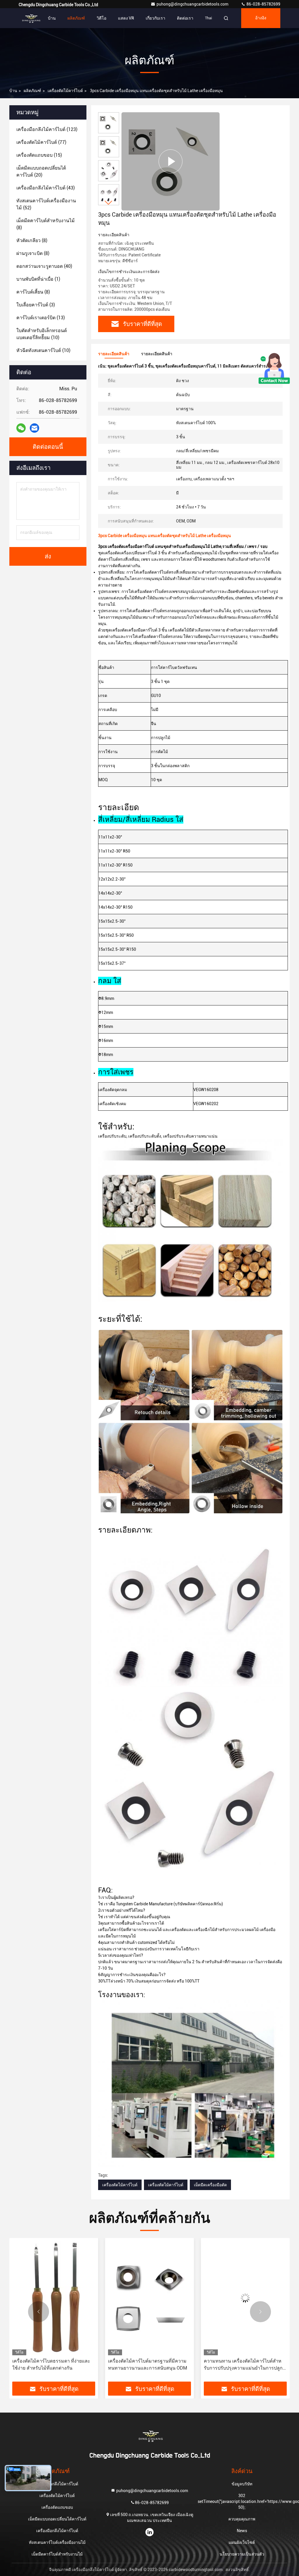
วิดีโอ (101, 18)
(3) (36, 305)
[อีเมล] (34, 428)
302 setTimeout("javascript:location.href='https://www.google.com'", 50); (242, 2501)
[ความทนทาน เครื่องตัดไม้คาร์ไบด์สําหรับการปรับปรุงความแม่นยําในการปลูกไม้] (149, 2298)
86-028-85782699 (263, 4)
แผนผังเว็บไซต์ (242, 2542)
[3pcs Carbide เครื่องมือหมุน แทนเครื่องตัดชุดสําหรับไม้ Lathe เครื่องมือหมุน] (171, 161)
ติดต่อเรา (185, 18)
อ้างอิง (261, 18)
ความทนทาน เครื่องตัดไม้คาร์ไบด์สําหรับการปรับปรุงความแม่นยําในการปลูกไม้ (147, 2365)
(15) (39, 155)
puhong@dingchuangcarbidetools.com (193, 4)
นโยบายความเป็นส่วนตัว (242, 2554)
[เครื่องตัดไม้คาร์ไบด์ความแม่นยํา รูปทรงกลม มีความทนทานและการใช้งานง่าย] (245, 2298)
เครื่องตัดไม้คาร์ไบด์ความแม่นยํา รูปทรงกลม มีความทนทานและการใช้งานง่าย (245, 2364)
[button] (109, 203)
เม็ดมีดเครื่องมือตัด (210, 2185)
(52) (46, 204)
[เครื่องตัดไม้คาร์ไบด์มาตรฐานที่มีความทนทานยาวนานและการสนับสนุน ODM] (54, 2298)
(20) (41, 171)
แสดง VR (126, 18)
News (242, 2531)
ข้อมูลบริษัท (242, 2484)
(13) (41, 318)
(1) (38, 279)
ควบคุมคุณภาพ (242, 2519)
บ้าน (52, 18)
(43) (46, 188)
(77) (41, 142)
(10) (42, 334)
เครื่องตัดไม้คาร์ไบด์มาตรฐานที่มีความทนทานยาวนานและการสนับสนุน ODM (52, 2364)
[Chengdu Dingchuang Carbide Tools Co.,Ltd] (30, 18)
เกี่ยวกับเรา (155, 18)
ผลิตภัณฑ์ (76, 18)
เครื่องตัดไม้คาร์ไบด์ (65, 91)
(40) (44, 266)
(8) (46, 224)
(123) (47, 129)
